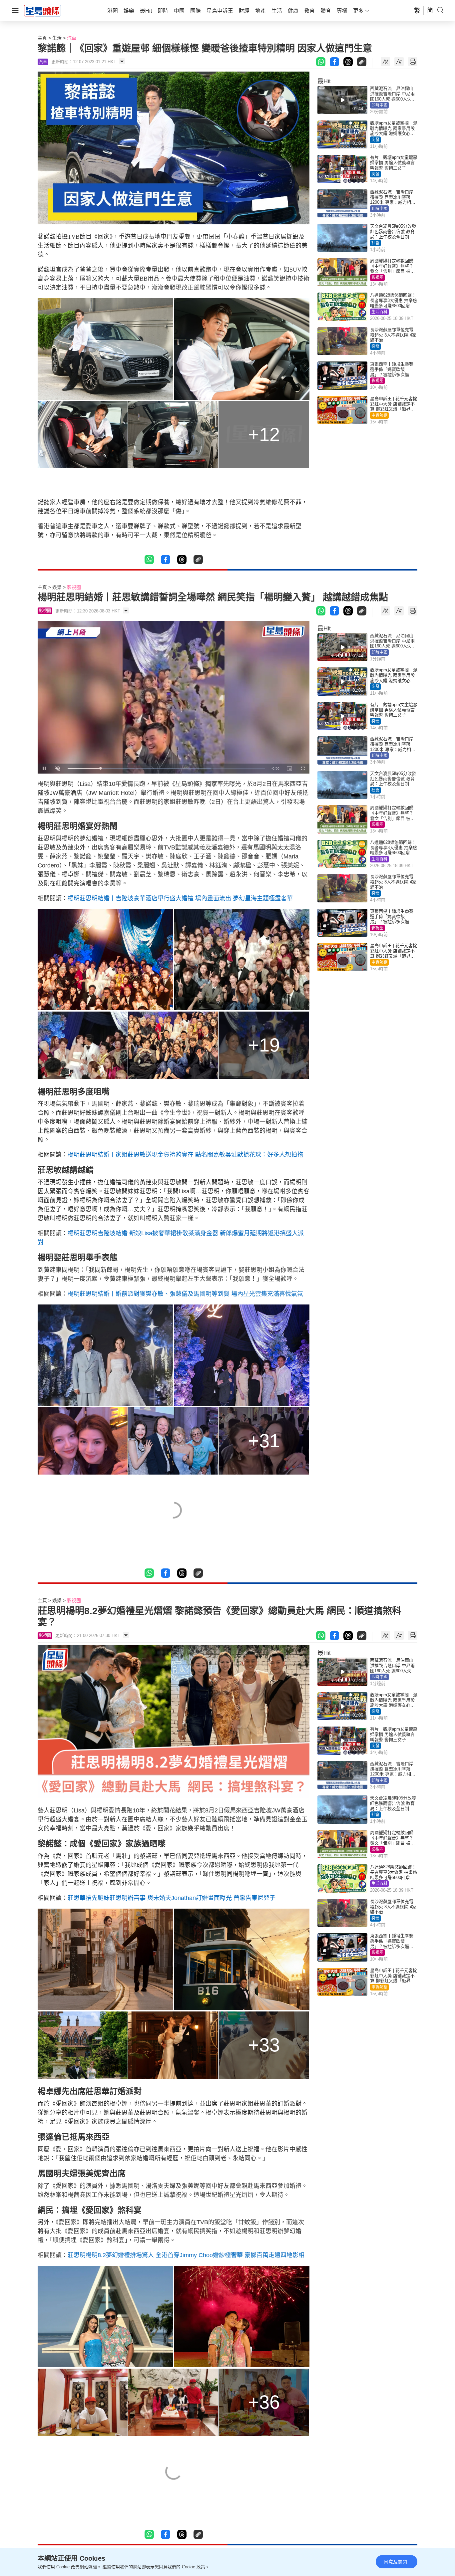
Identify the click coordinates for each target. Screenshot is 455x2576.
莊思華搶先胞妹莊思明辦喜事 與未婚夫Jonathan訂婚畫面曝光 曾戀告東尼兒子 (172, 1898)
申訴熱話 (379, 415)
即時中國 (379, 105)
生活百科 (379, 312)
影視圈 (377, 278)
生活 (57, 38)
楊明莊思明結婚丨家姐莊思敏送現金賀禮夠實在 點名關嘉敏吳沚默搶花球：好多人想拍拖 (185, 1155)
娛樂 (57, 587)
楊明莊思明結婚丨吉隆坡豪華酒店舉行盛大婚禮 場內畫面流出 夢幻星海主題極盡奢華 (180, 898)
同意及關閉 (395, 2562)
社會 (375, 243)
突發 (375, 140)
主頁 (42, 38)
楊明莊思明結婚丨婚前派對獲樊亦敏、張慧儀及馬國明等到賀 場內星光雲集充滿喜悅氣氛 (185, 1294)
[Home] (43, 10)
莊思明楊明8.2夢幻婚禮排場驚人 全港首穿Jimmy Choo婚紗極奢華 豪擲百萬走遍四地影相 (186, 2255)
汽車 (72, 38)
